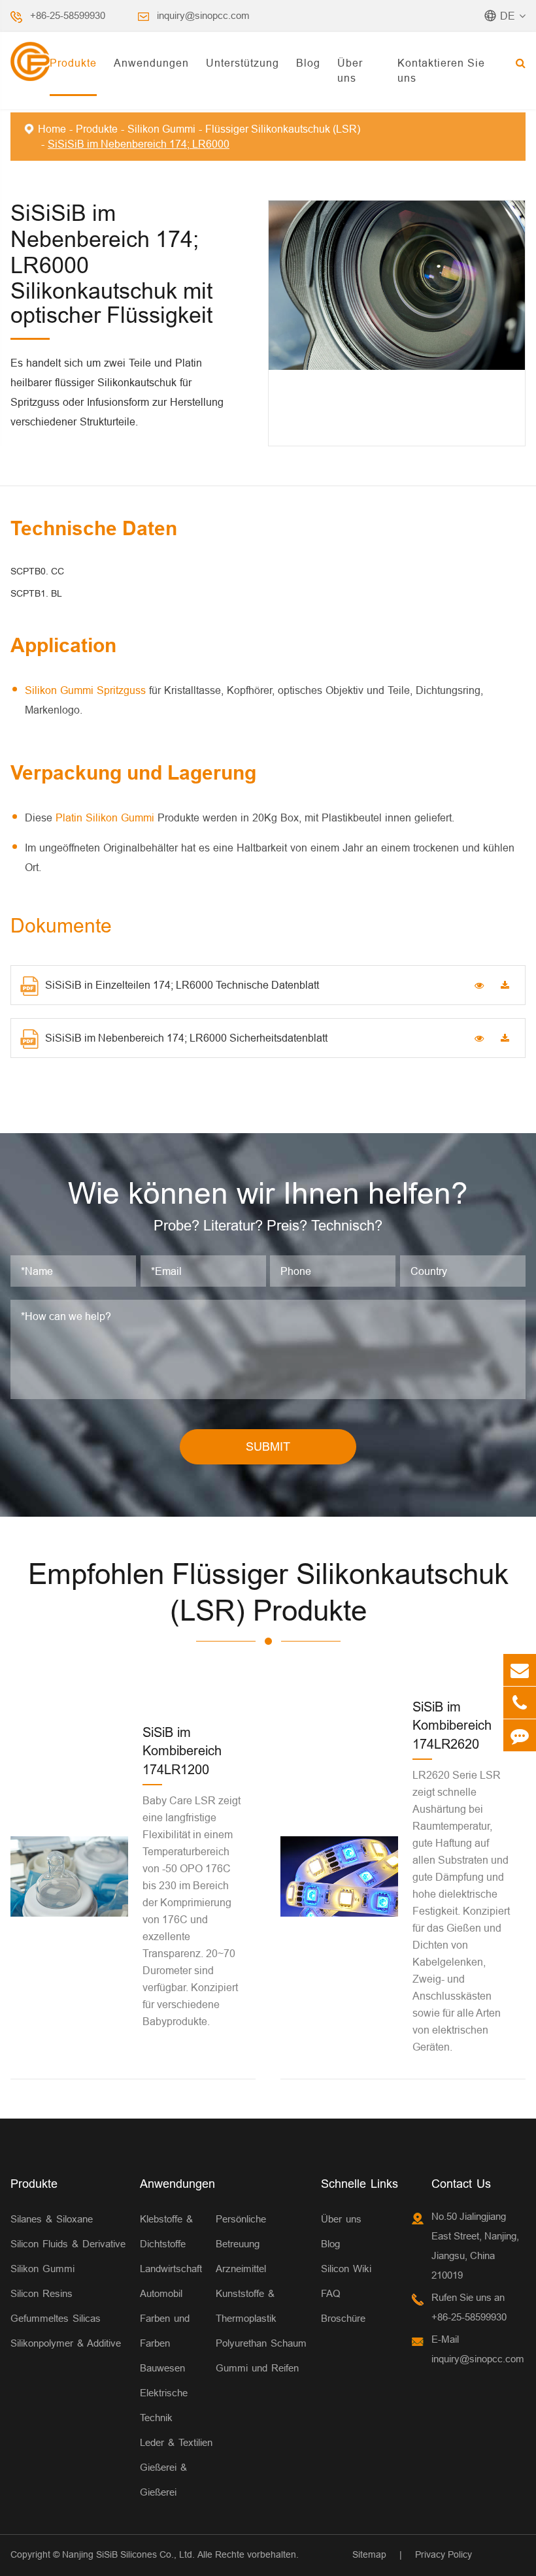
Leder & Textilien (176, 2442)
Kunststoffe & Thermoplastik (246, 2306)
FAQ (331, 2293)
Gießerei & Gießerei (163, 2480)
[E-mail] (520, 1670)
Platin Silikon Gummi (107, 817)
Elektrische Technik (164, 2405)
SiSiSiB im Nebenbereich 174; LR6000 (139, 144)
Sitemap (369, 2554)
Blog (308, 63)
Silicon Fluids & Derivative (68, 2244)
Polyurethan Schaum (261, 2343)
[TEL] (520, 1703)
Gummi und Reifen (257, 2368)
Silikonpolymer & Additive (66, 2343)
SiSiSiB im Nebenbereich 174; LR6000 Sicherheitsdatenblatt (186, 1038)
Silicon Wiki (346, 2269)
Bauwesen (162, 2368)
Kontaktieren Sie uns (441, 70)
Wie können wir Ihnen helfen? (268, 1193)
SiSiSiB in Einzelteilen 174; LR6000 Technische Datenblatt (182, 985)
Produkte (73, 63)
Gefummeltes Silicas (56, 2318)
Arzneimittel (241, 2269)
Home (52, 129)
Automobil (161, 2293)
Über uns (350, 70)
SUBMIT (268, 1446)
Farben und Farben (165, 2331)
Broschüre (343, 2318)
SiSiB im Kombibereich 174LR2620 (452, 1725)
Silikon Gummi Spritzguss (87, 690)
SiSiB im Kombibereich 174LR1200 (182, 1751)
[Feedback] (520, 1735)
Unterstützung (243, 63)
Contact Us (461, 2184)
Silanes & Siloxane (52, 2219)
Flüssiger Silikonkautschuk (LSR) (283, 129)
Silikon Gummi (161, 129)
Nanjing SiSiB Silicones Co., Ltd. (128, 2554)
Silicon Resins (42, 2293)
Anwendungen (151, 63)
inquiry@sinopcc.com (203, 15)
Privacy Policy (444, 2554)
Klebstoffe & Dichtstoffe (166, 2231)
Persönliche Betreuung (241, 2231)
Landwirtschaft (171, 2269)
